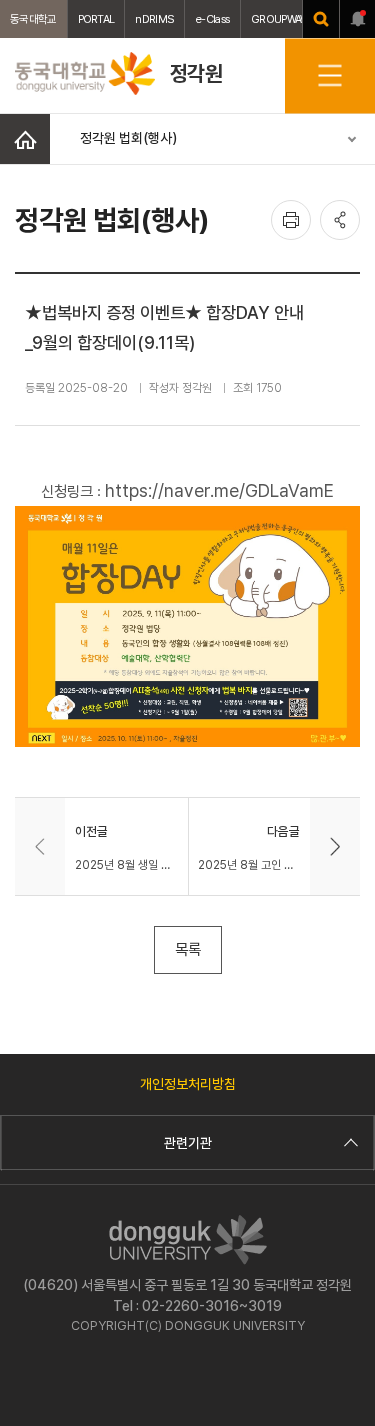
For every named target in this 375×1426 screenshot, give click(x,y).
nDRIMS (154, 19)
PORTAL (96, 19)
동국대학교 (33, 19)
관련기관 (188, 1143)
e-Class (212, 19)
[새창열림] (321, 19)
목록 (188, 949)
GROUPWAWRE (286, 19)
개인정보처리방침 (188, 1084)
